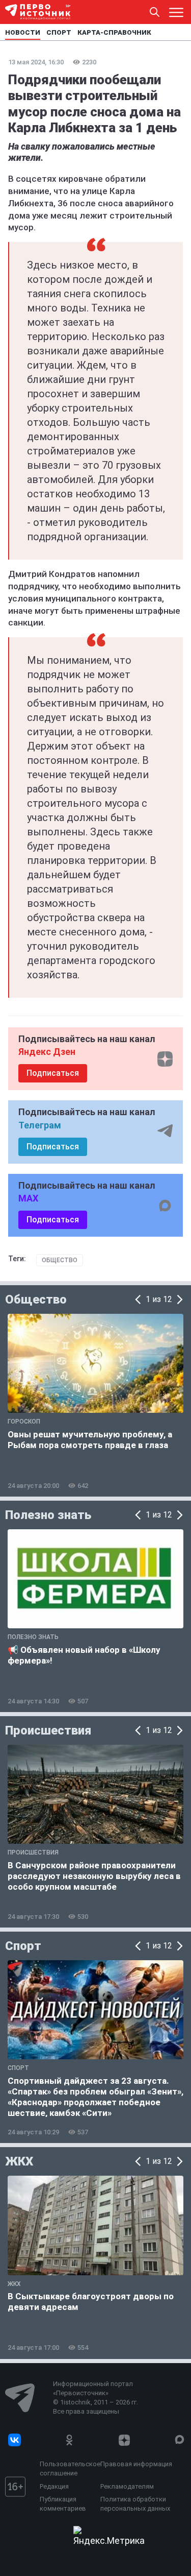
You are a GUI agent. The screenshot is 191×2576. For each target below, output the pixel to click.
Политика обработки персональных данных (135, 2504)
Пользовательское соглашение (67, 2469)
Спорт (23, 1946)
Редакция (54, 2486)
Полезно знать (48, 1515)
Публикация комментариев (63, 2504)
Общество (60, 1260)
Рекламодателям (127, 2486)
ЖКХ (19, 2161)
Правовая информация (136, 2464)
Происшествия (48, 1730)
